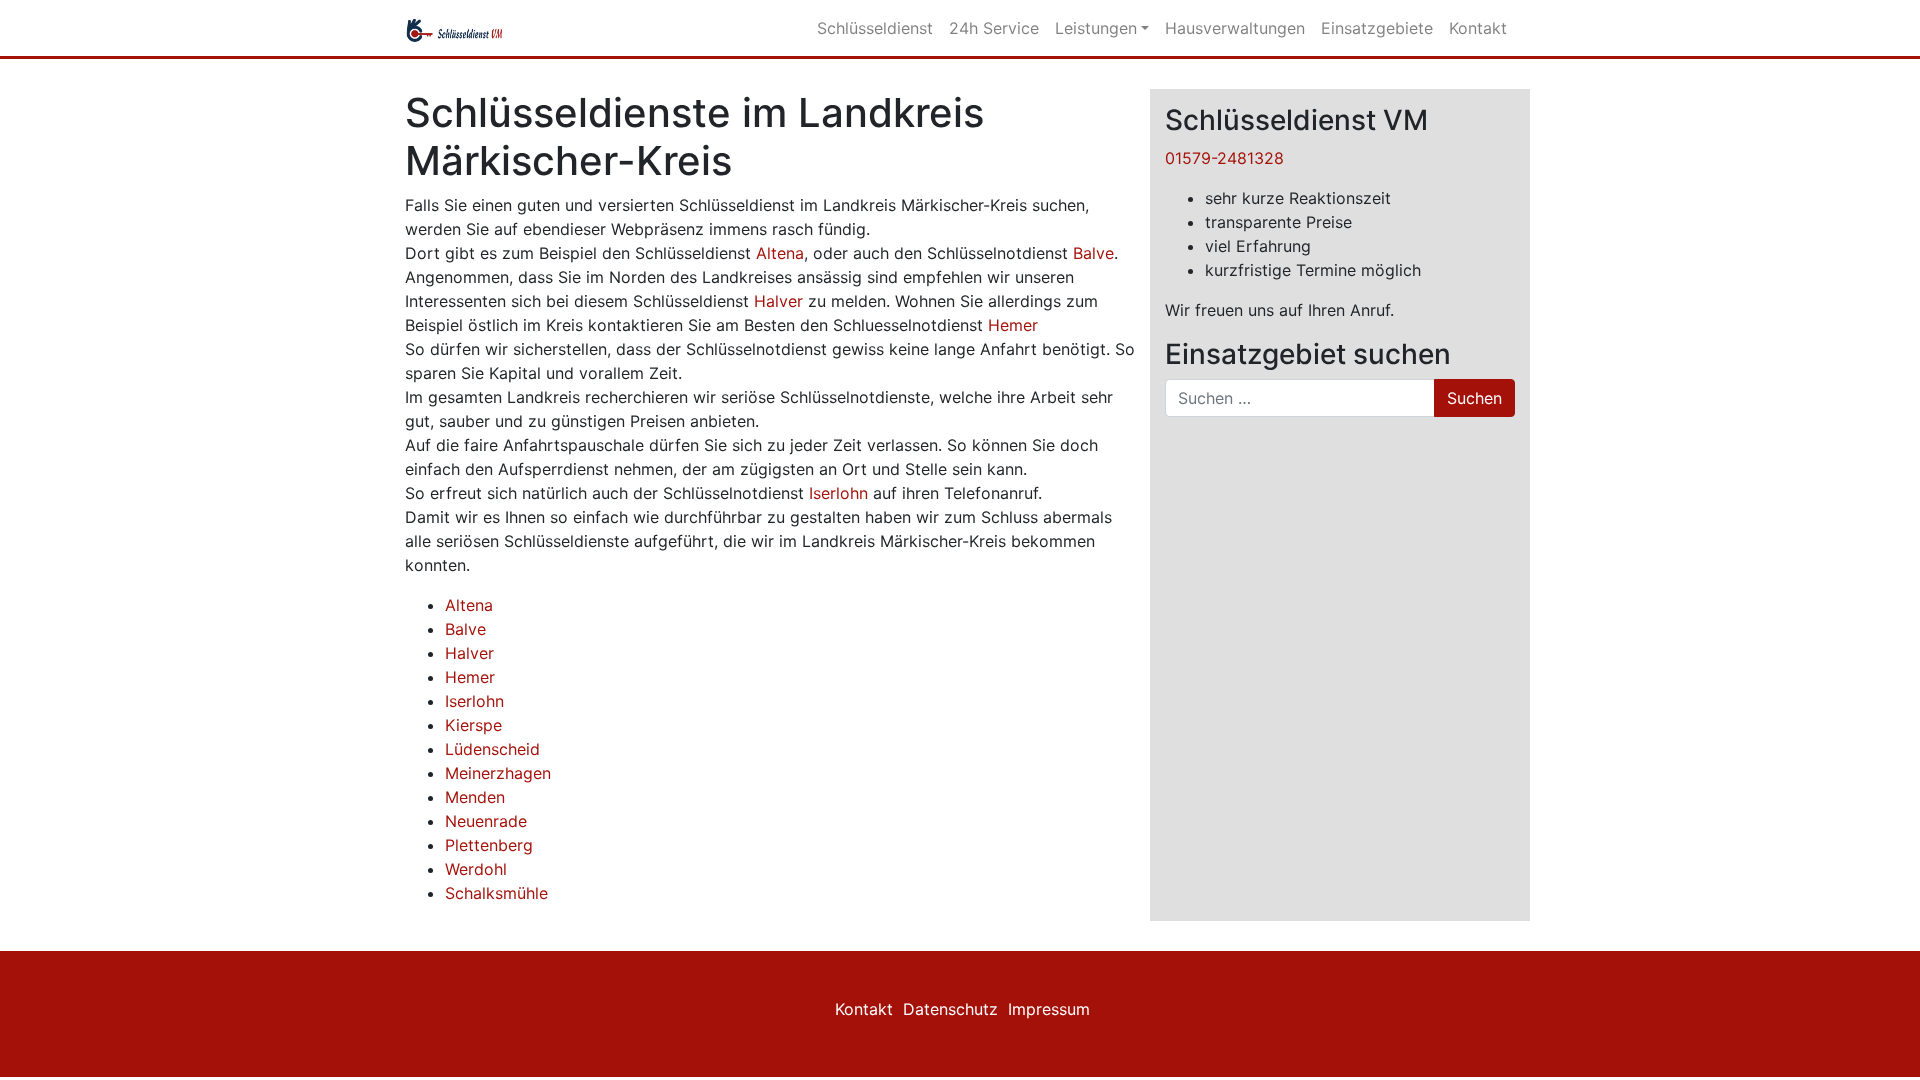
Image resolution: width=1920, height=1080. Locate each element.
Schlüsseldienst (875, 28)
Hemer (1013, 325)
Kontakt (1478, 28)
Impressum (1049, 1009)
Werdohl (476, 869)
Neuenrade (486, 821)
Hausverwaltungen (1235, 28)
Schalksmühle (496, 893)
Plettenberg (489, 845)
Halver (778, 301)
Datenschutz (950, 1009)
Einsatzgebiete (1377, 28)
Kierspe (473, 725)
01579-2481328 (1224, 158)
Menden (475, 797)
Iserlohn (838, 493)
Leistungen (1096, 28)
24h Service (994, 28)
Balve (1093, 253)
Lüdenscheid (492, 749)
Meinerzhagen (498, 773)
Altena (780, 253)
